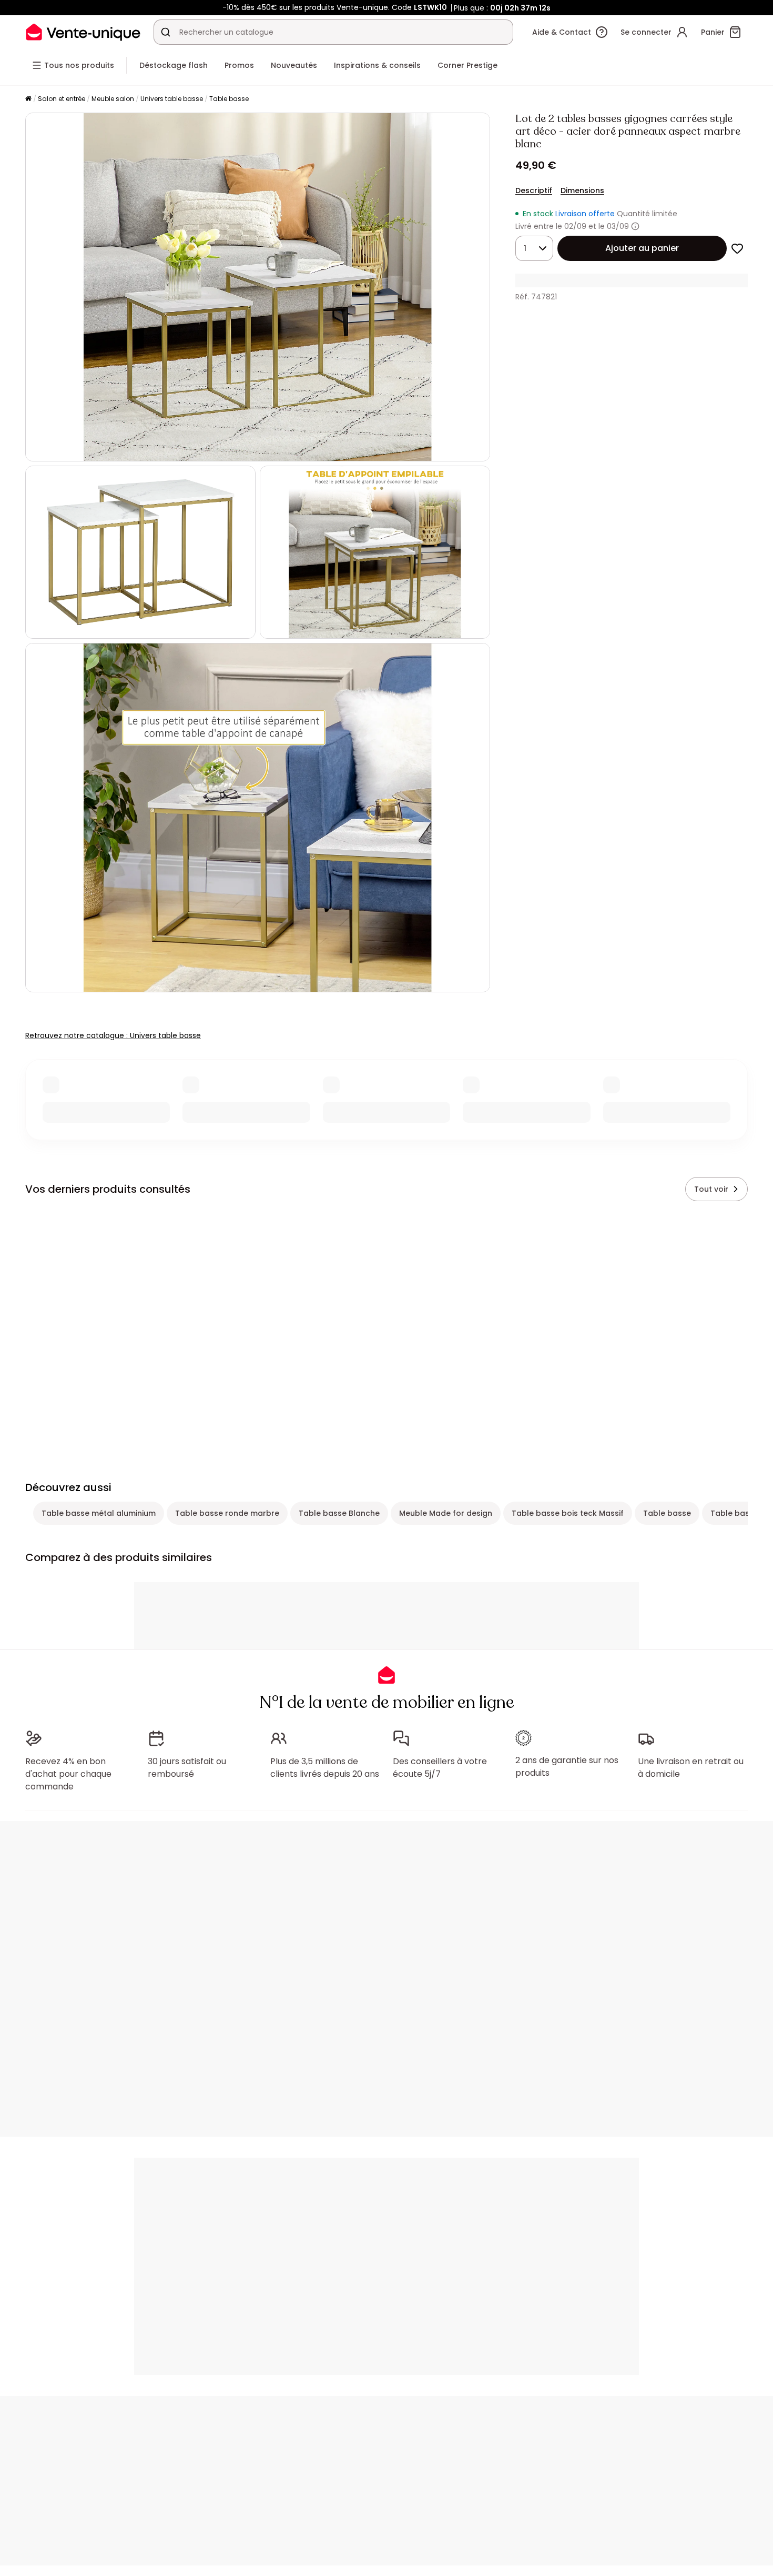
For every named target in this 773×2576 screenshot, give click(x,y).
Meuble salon (113, 99)
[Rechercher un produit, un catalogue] (166, 32)
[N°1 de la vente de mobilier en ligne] (83, 32)
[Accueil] (28, 99)
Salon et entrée (62, 99)
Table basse (229, 99)
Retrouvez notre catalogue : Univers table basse (113, 1035)
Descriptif (534, 190)
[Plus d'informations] (635, 226)
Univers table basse (172, 99)
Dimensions (582, 190)
